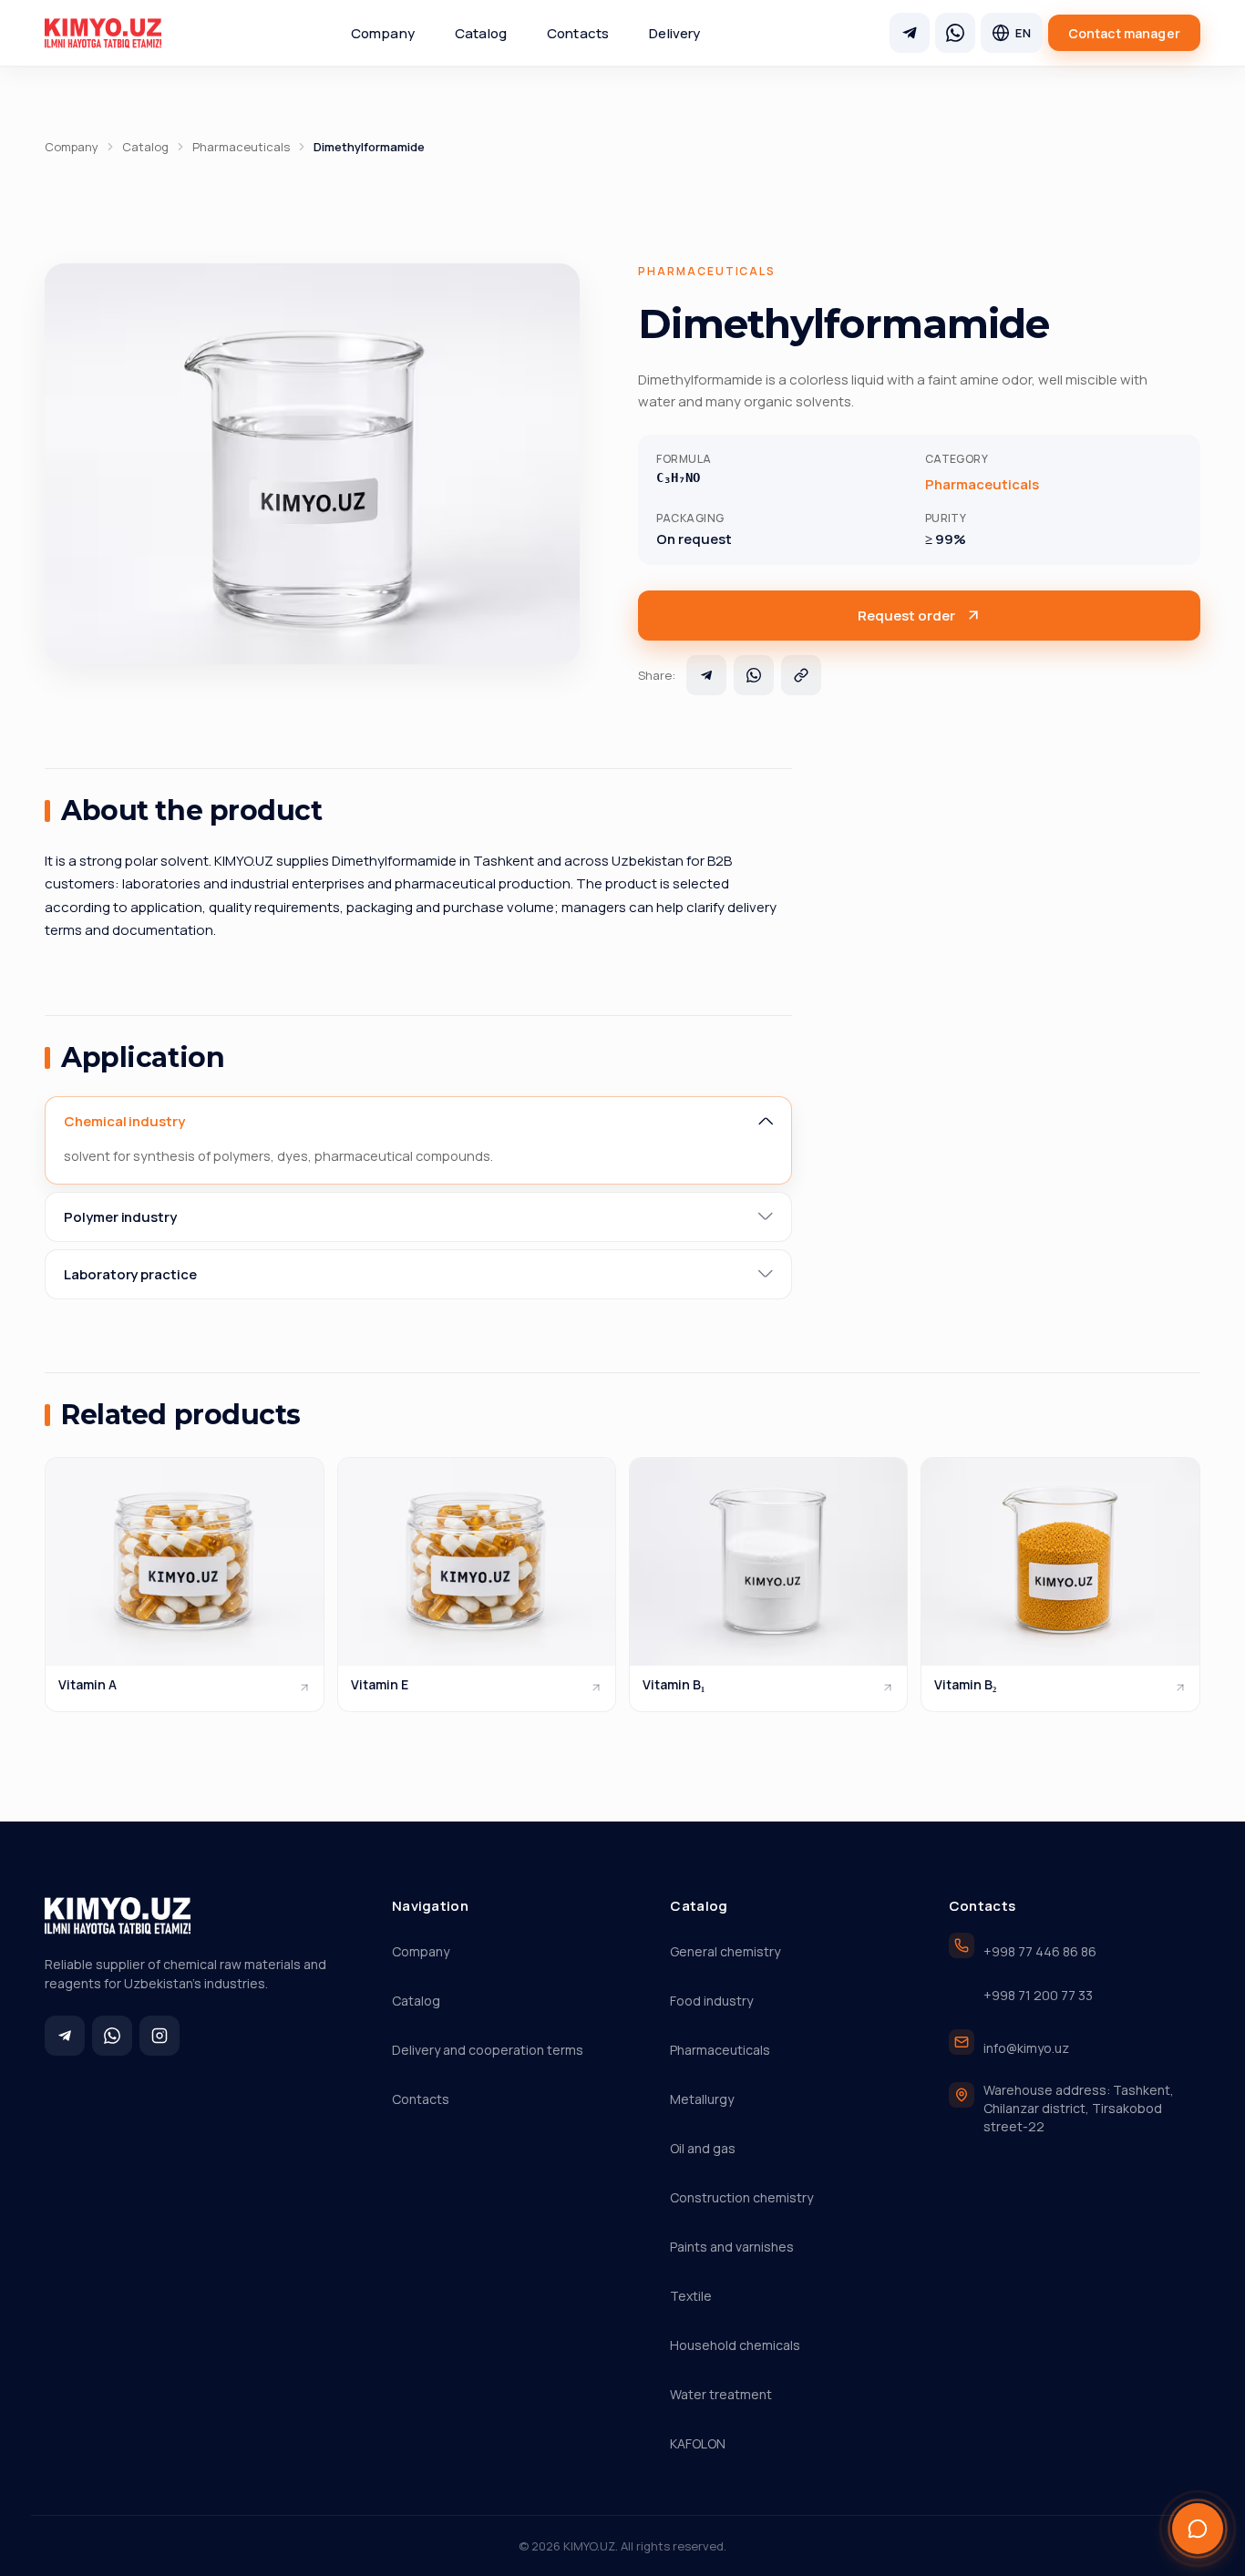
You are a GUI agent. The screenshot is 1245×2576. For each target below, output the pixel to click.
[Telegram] (910, 33)
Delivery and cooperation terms (488, 2050)
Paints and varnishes (732, 2247)
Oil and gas (703, 2148)
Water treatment (721, 2394)
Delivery (674, 33)
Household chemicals (735, 2345)
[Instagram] (159, 2036)
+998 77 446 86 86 (1040, 1951)
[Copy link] (801, 675)
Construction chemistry (741, 2197)
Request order (907, 616)
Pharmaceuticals (241, 147)
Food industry (711, 2001)
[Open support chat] (1198, 2529)
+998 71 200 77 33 (1038, 1995)
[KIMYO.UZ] (103, 33)
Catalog (481, 33)
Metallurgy (702, 2099)
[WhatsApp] (955, 33)
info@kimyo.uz (1026, 2048)
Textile (691, 2296)
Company (383, 33)
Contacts (578, 33)
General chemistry (725, 1951)
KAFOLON (698, 2443)
